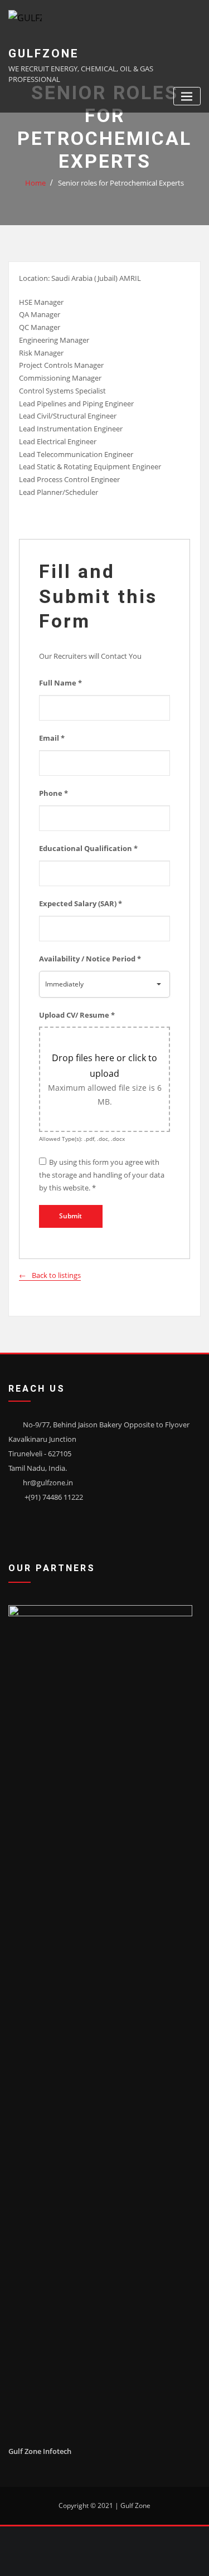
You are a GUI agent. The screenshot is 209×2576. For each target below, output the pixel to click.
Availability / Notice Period (90, 959)
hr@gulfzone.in (48, 1483)
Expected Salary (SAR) (81, 903)
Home (35, 183)
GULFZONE (44, 54)
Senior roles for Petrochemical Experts (121, 183)
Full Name (60, 683)
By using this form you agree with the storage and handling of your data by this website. (102, 1175)
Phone (54, 793)
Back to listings (56, 1275)
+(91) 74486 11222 (54, 1497)
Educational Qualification (88, 848)
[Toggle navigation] (187, 96)
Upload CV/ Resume (77, 1015)
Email (52, 738)
